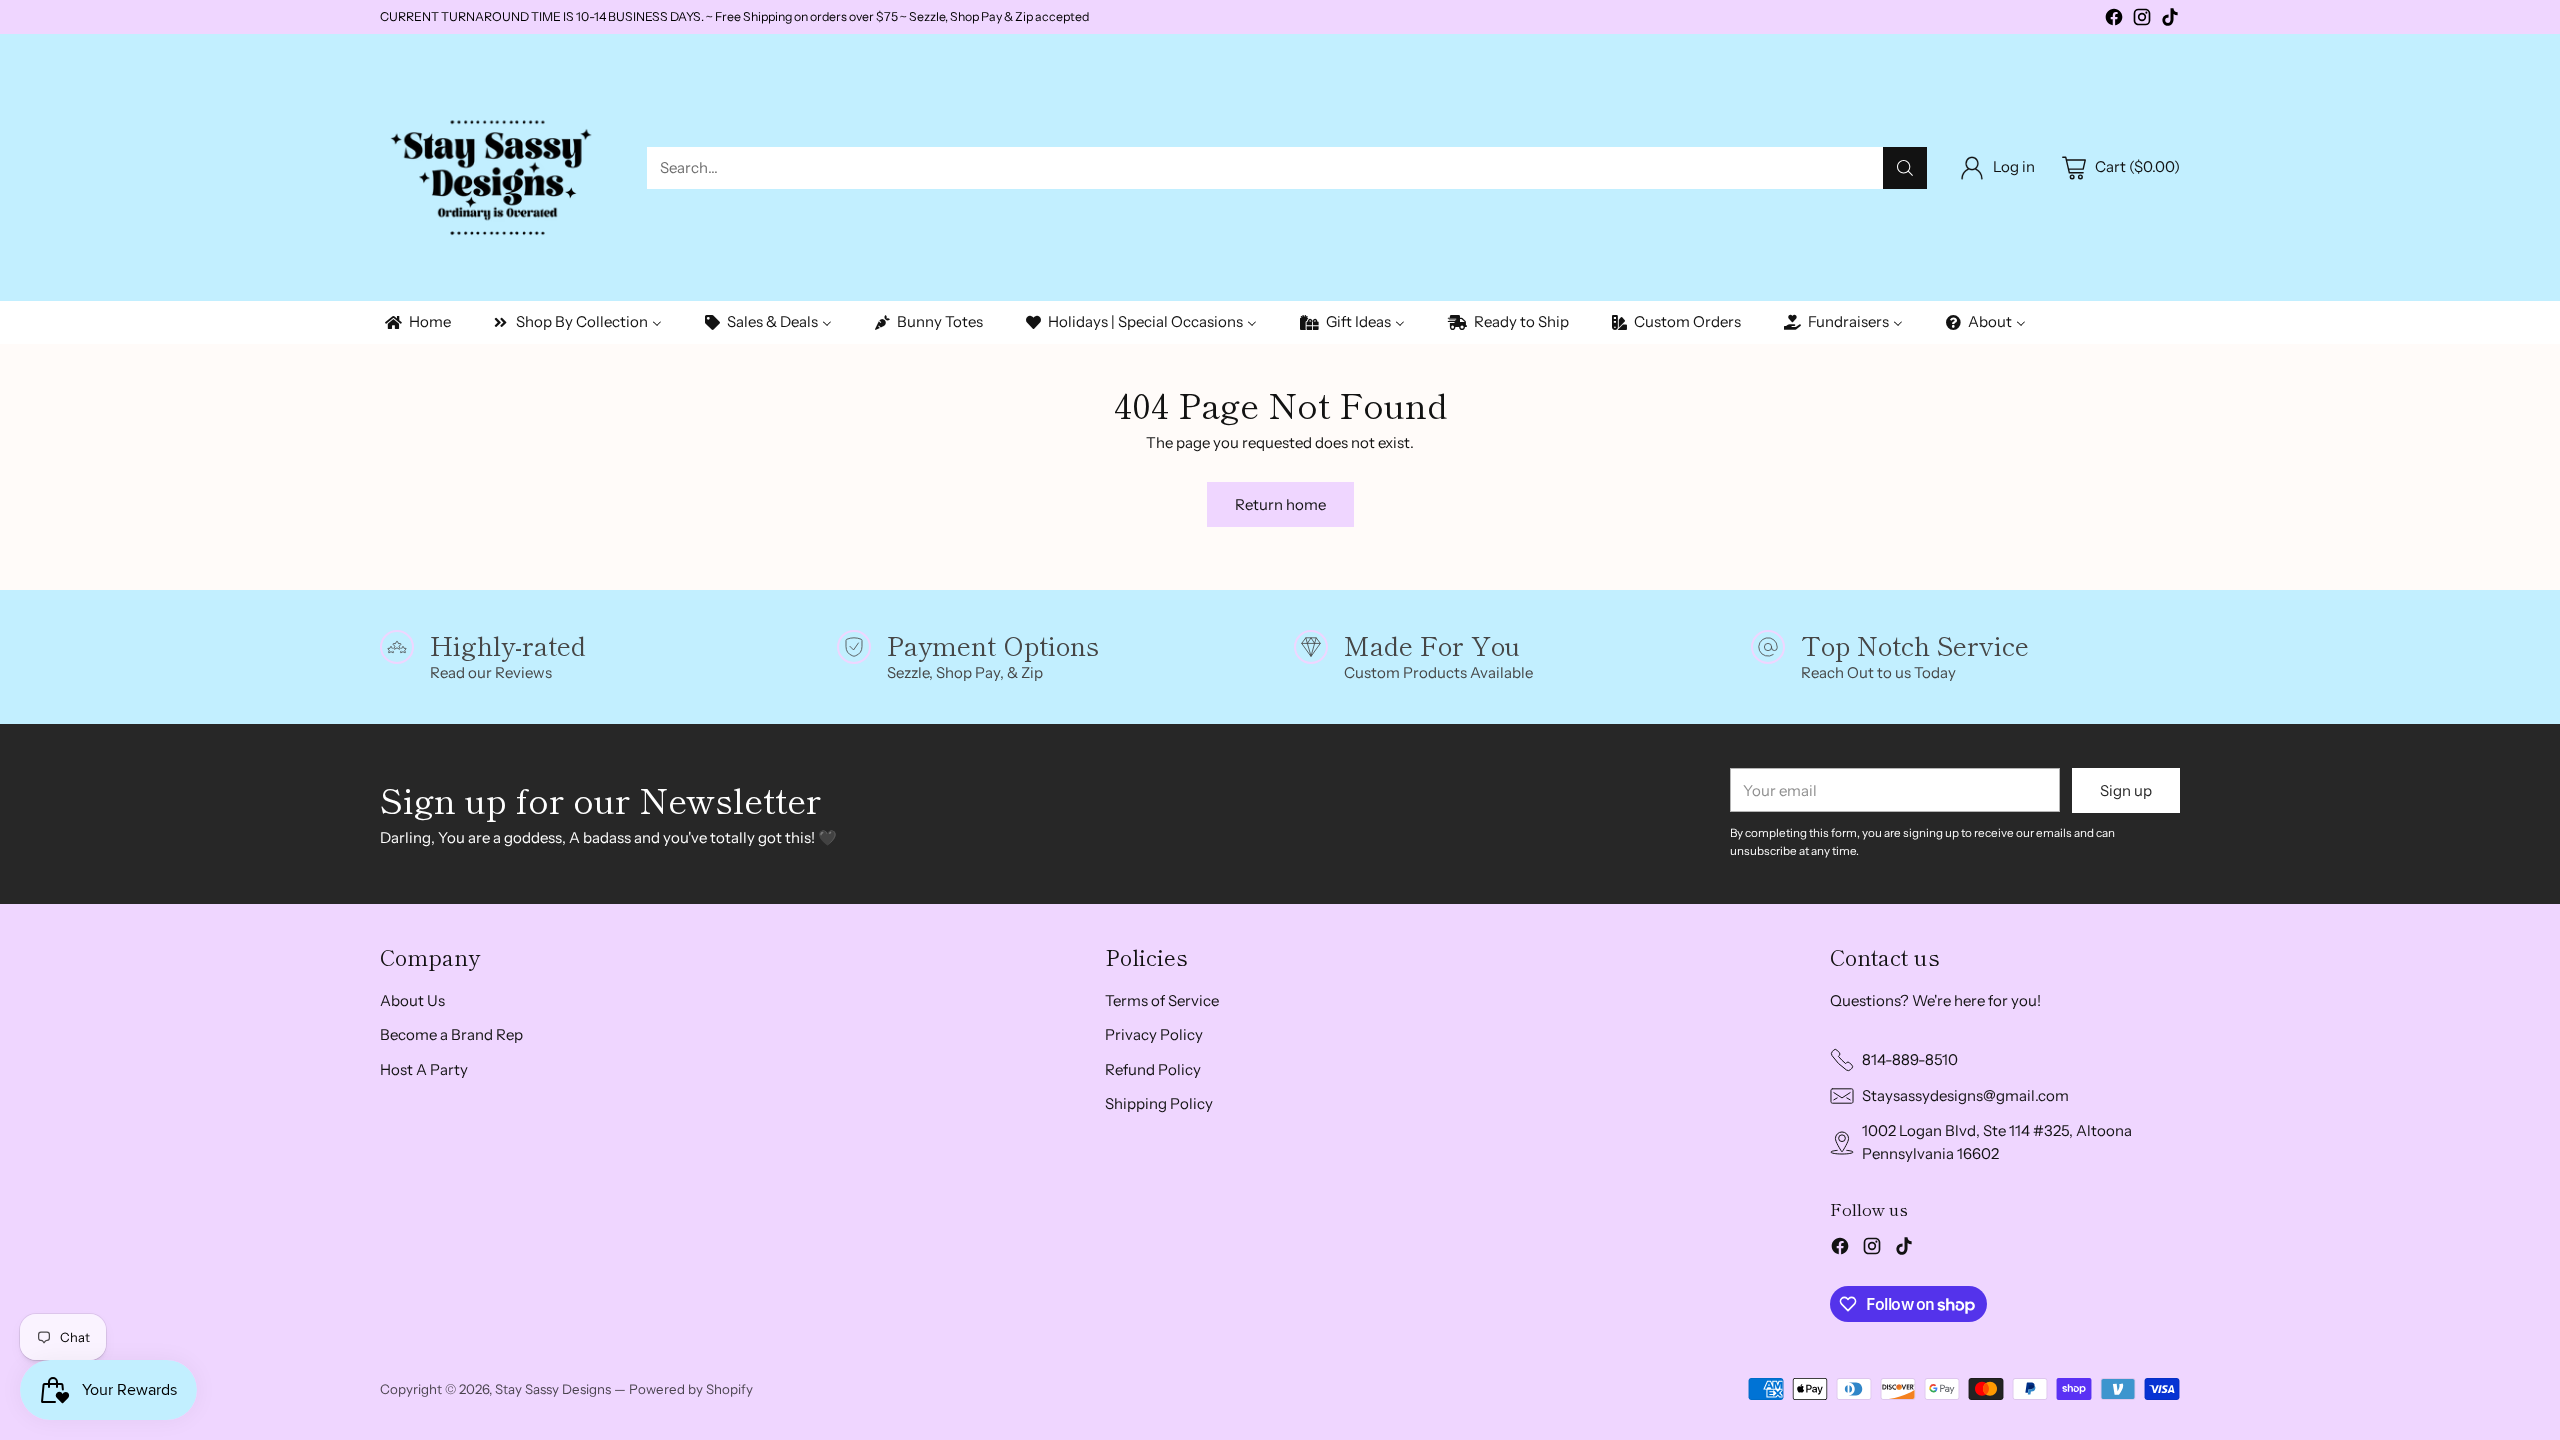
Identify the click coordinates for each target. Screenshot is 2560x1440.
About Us (412, 1000)
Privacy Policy (1154, 1034)
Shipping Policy (1159, 1103)
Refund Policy (1153, 1069)
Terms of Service (1162, 1000)
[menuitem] (416, 322)
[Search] (1905, 168)
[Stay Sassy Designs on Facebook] (2114, 20)
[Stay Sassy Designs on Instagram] (2142, 20)
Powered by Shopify (691, 1389)
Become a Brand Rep (451, 1034)
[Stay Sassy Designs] (497, 167)
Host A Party (424, 1069)
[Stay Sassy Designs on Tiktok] (2170, 20)
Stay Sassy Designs (553, 1389)
